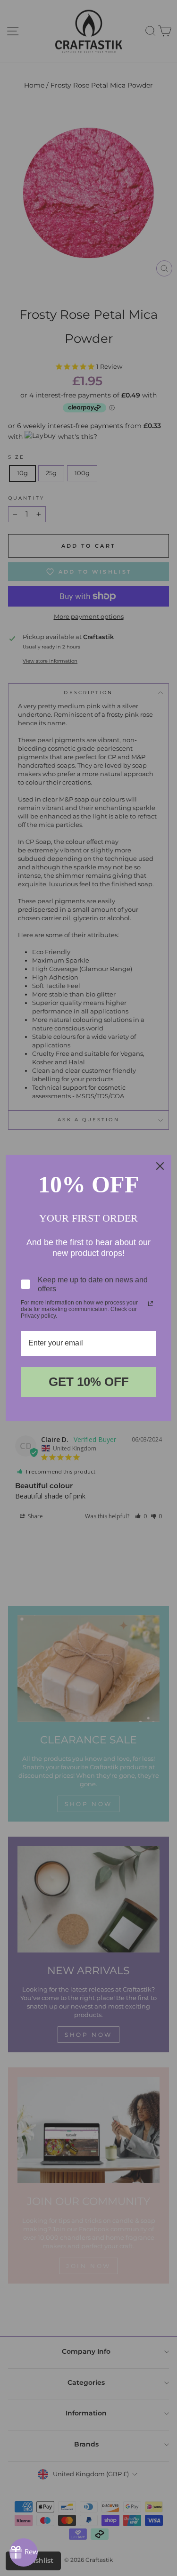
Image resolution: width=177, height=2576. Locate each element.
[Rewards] (24, 2552)
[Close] (160, 1166)
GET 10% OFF (89, 1382)
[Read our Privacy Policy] (151, 1304)
